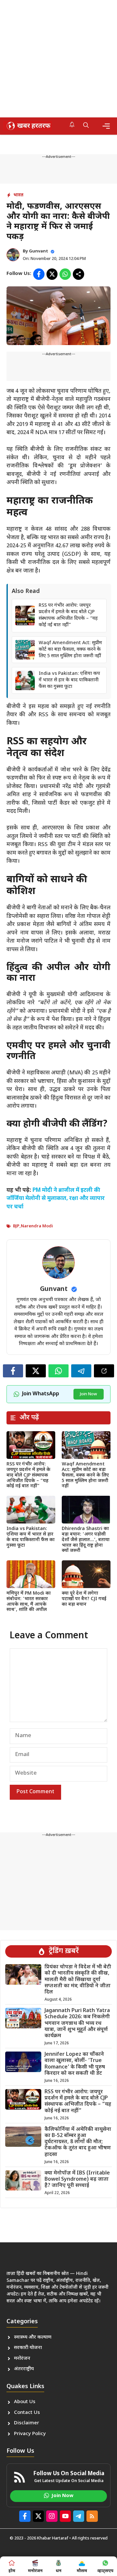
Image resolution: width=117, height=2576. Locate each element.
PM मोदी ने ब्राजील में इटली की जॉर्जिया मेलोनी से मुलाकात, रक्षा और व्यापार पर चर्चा (56, 1199)
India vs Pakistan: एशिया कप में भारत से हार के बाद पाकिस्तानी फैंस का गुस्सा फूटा (69, 680)
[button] (86, 126)
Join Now (89, 1394)
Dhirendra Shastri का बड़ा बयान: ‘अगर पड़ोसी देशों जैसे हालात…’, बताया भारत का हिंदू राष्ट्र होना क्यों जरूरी (86, 1540)
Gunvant (39, 251)
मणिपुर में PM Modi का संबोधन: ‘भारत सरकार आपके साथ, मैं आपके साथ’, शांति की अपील (29, 1602)
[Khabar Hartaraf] (28, 126)
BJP (16, 1226)
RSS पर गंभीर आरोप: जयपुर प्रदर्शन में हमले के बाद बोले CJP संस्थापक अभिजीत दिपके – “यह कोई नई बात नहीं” (68, 615)
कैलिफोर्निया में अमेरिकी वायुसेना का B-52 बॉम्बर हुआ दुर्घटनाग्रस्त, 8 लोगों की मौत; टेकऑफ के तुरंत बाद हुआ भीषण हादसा (78, 2142)
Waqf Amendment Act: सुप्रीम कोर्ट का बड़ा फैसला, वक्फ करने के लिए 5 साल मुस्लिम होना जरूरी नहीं (70, 650)
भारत (18, 195)
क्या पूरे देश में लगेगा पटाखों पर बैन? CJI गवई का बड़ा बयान (84, 1599)
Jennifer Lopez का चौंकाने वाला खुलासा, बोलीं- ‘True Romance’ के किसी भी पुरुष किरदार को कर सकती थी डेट (75, 2064)
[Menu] (106, 126)
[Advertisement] (58, 59)
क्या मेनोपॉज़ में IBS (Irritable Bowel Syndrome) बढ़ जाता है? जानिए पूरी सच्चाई (77, 2180)
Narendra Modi (37, 1226)
